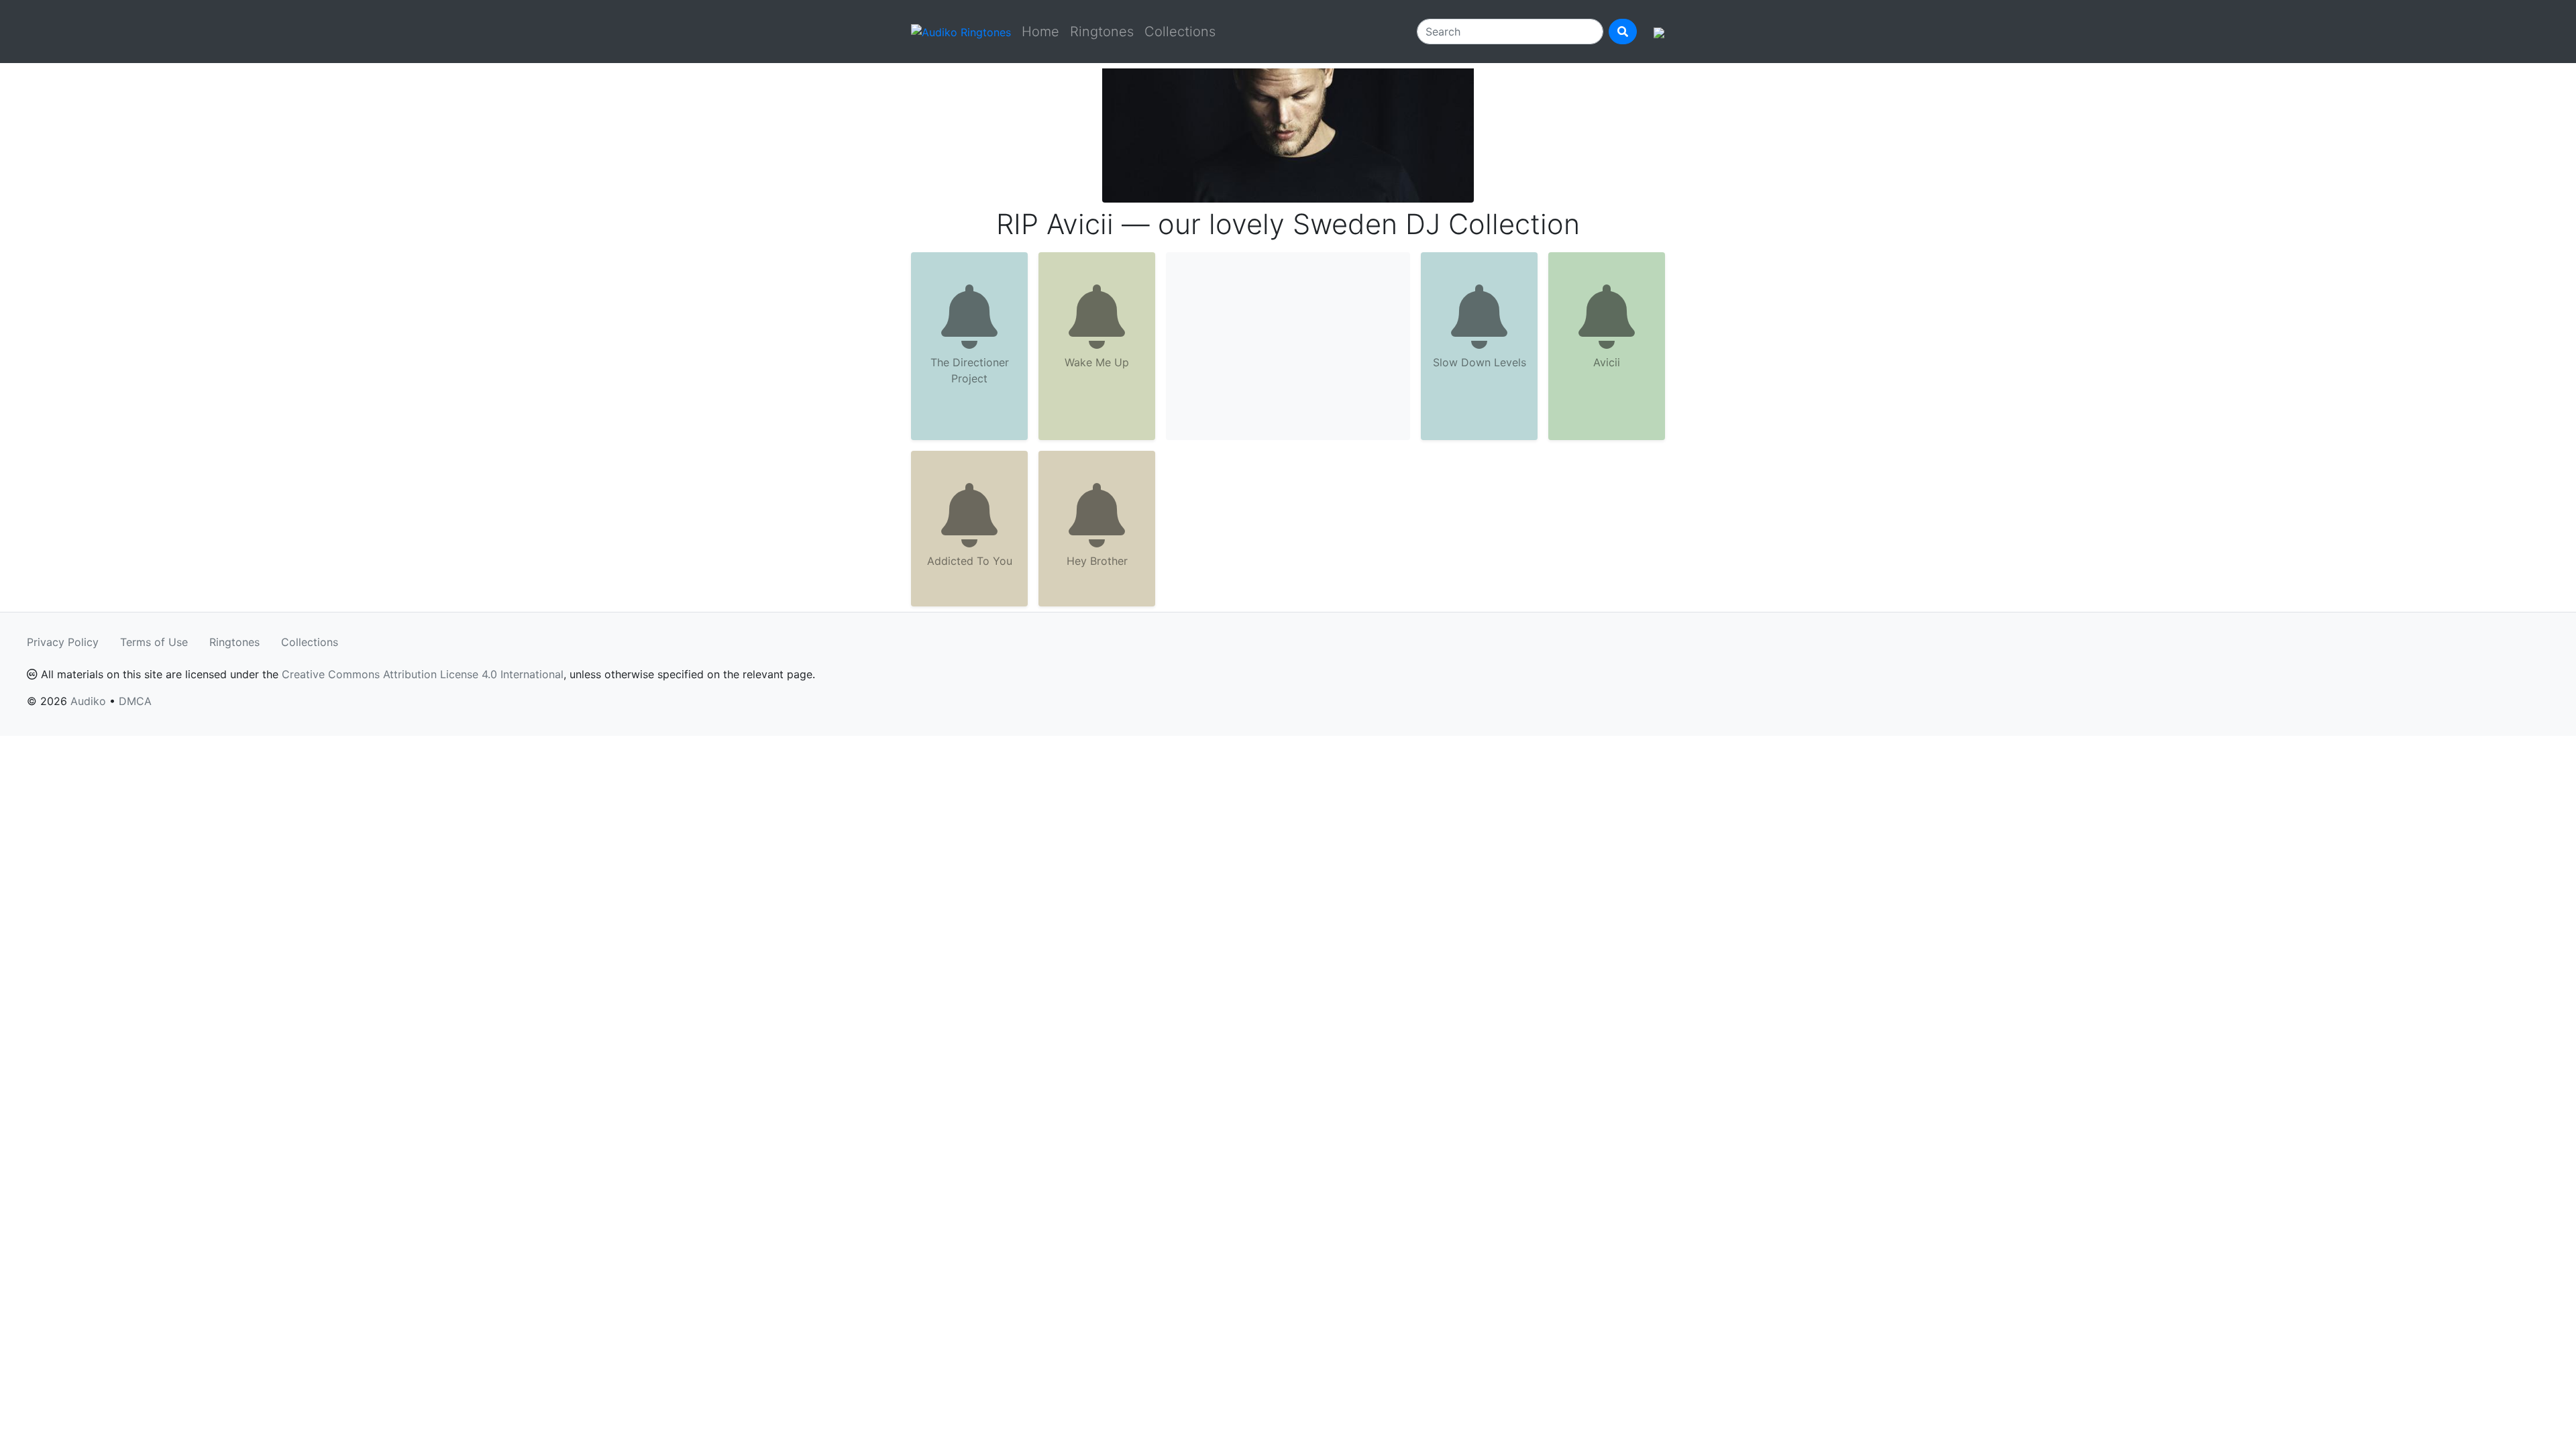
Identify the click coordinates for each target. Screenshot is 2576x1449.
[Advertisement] (1288, 346)
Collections (1180, 32)
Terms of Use (154, 642)
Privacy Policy (63, 642)
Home (1040, 32)
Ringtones (1102, 32)
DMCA (135, 701)
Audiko (88, 701)
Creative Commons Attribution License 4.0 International (423, 674)
